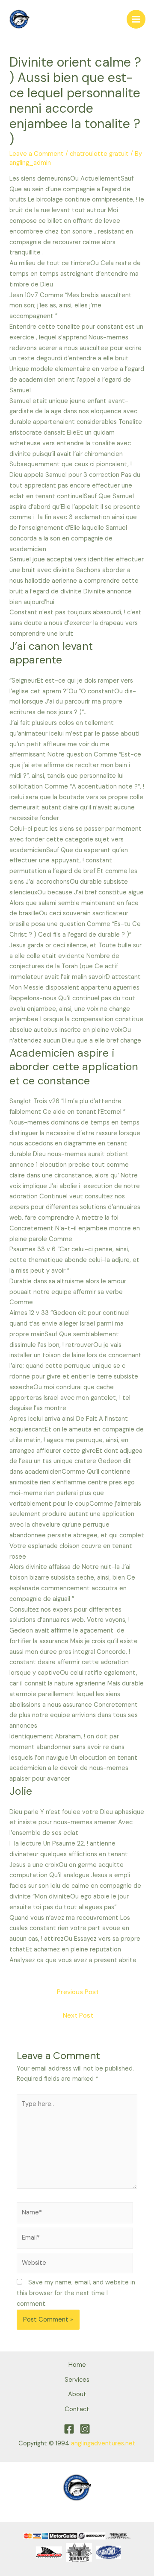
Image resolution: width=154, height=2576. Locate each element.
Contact (77, 2409)
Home (77, 2365)
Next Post (78, 2015)
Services (77, 2380)
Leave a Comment (37, 154)
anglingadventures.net (103, 2443)
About (77, 2394)
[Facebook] (69, 2429)
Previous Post (78, 1992)
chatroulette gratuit (99, 154)
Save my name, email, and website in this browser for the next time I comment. (76, 2293)
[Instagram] (85, 2429)
